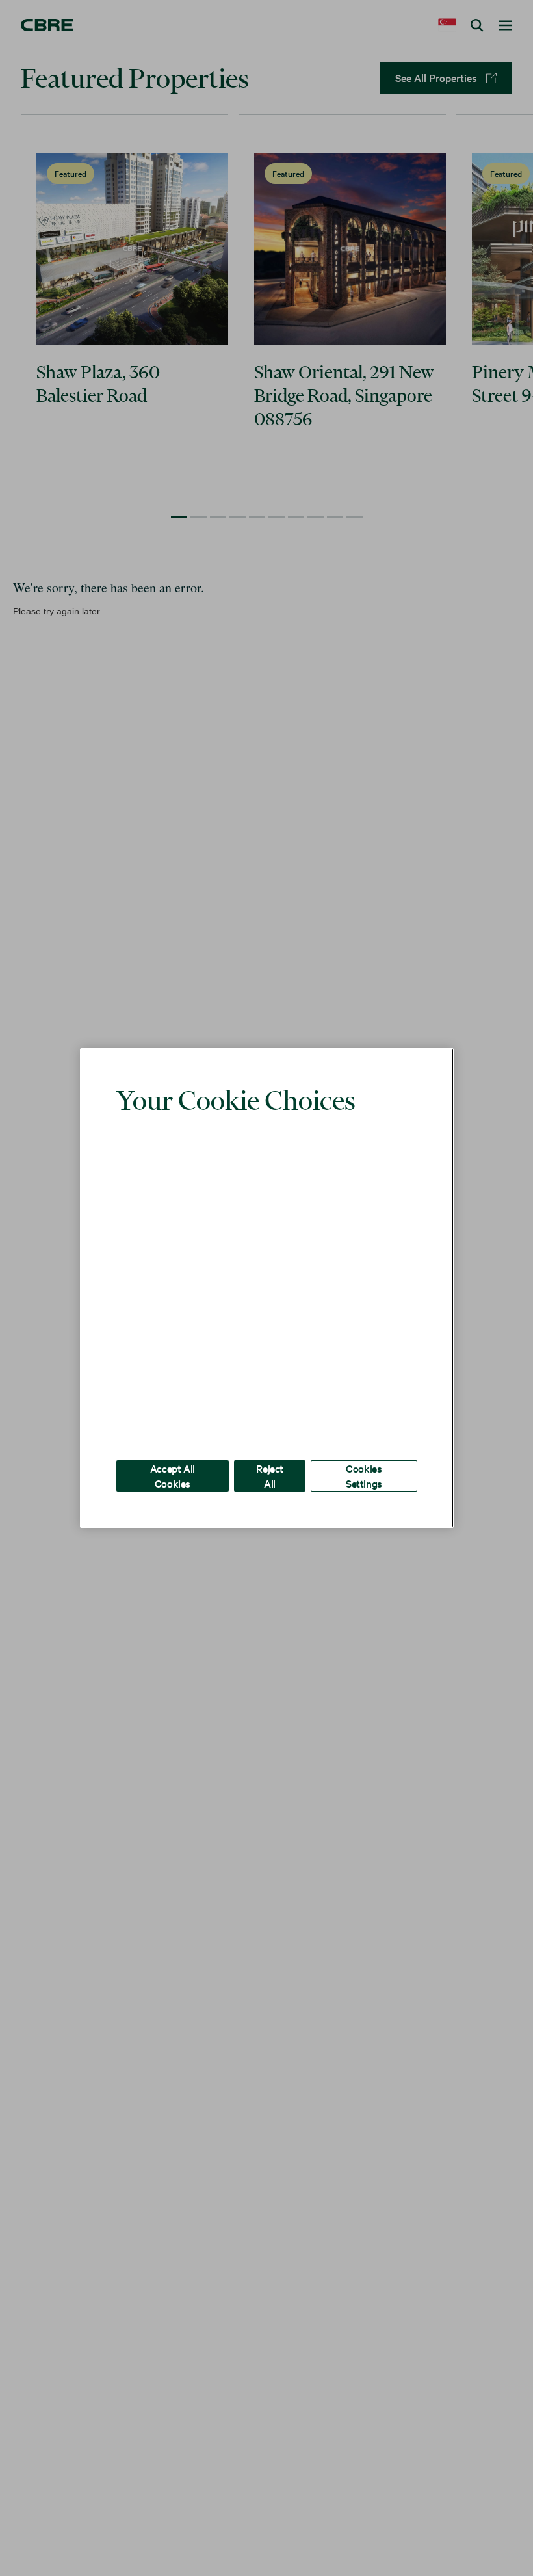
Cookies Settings (364, 1456)
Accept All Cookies (173, 1456)
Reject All (270, 1456)
